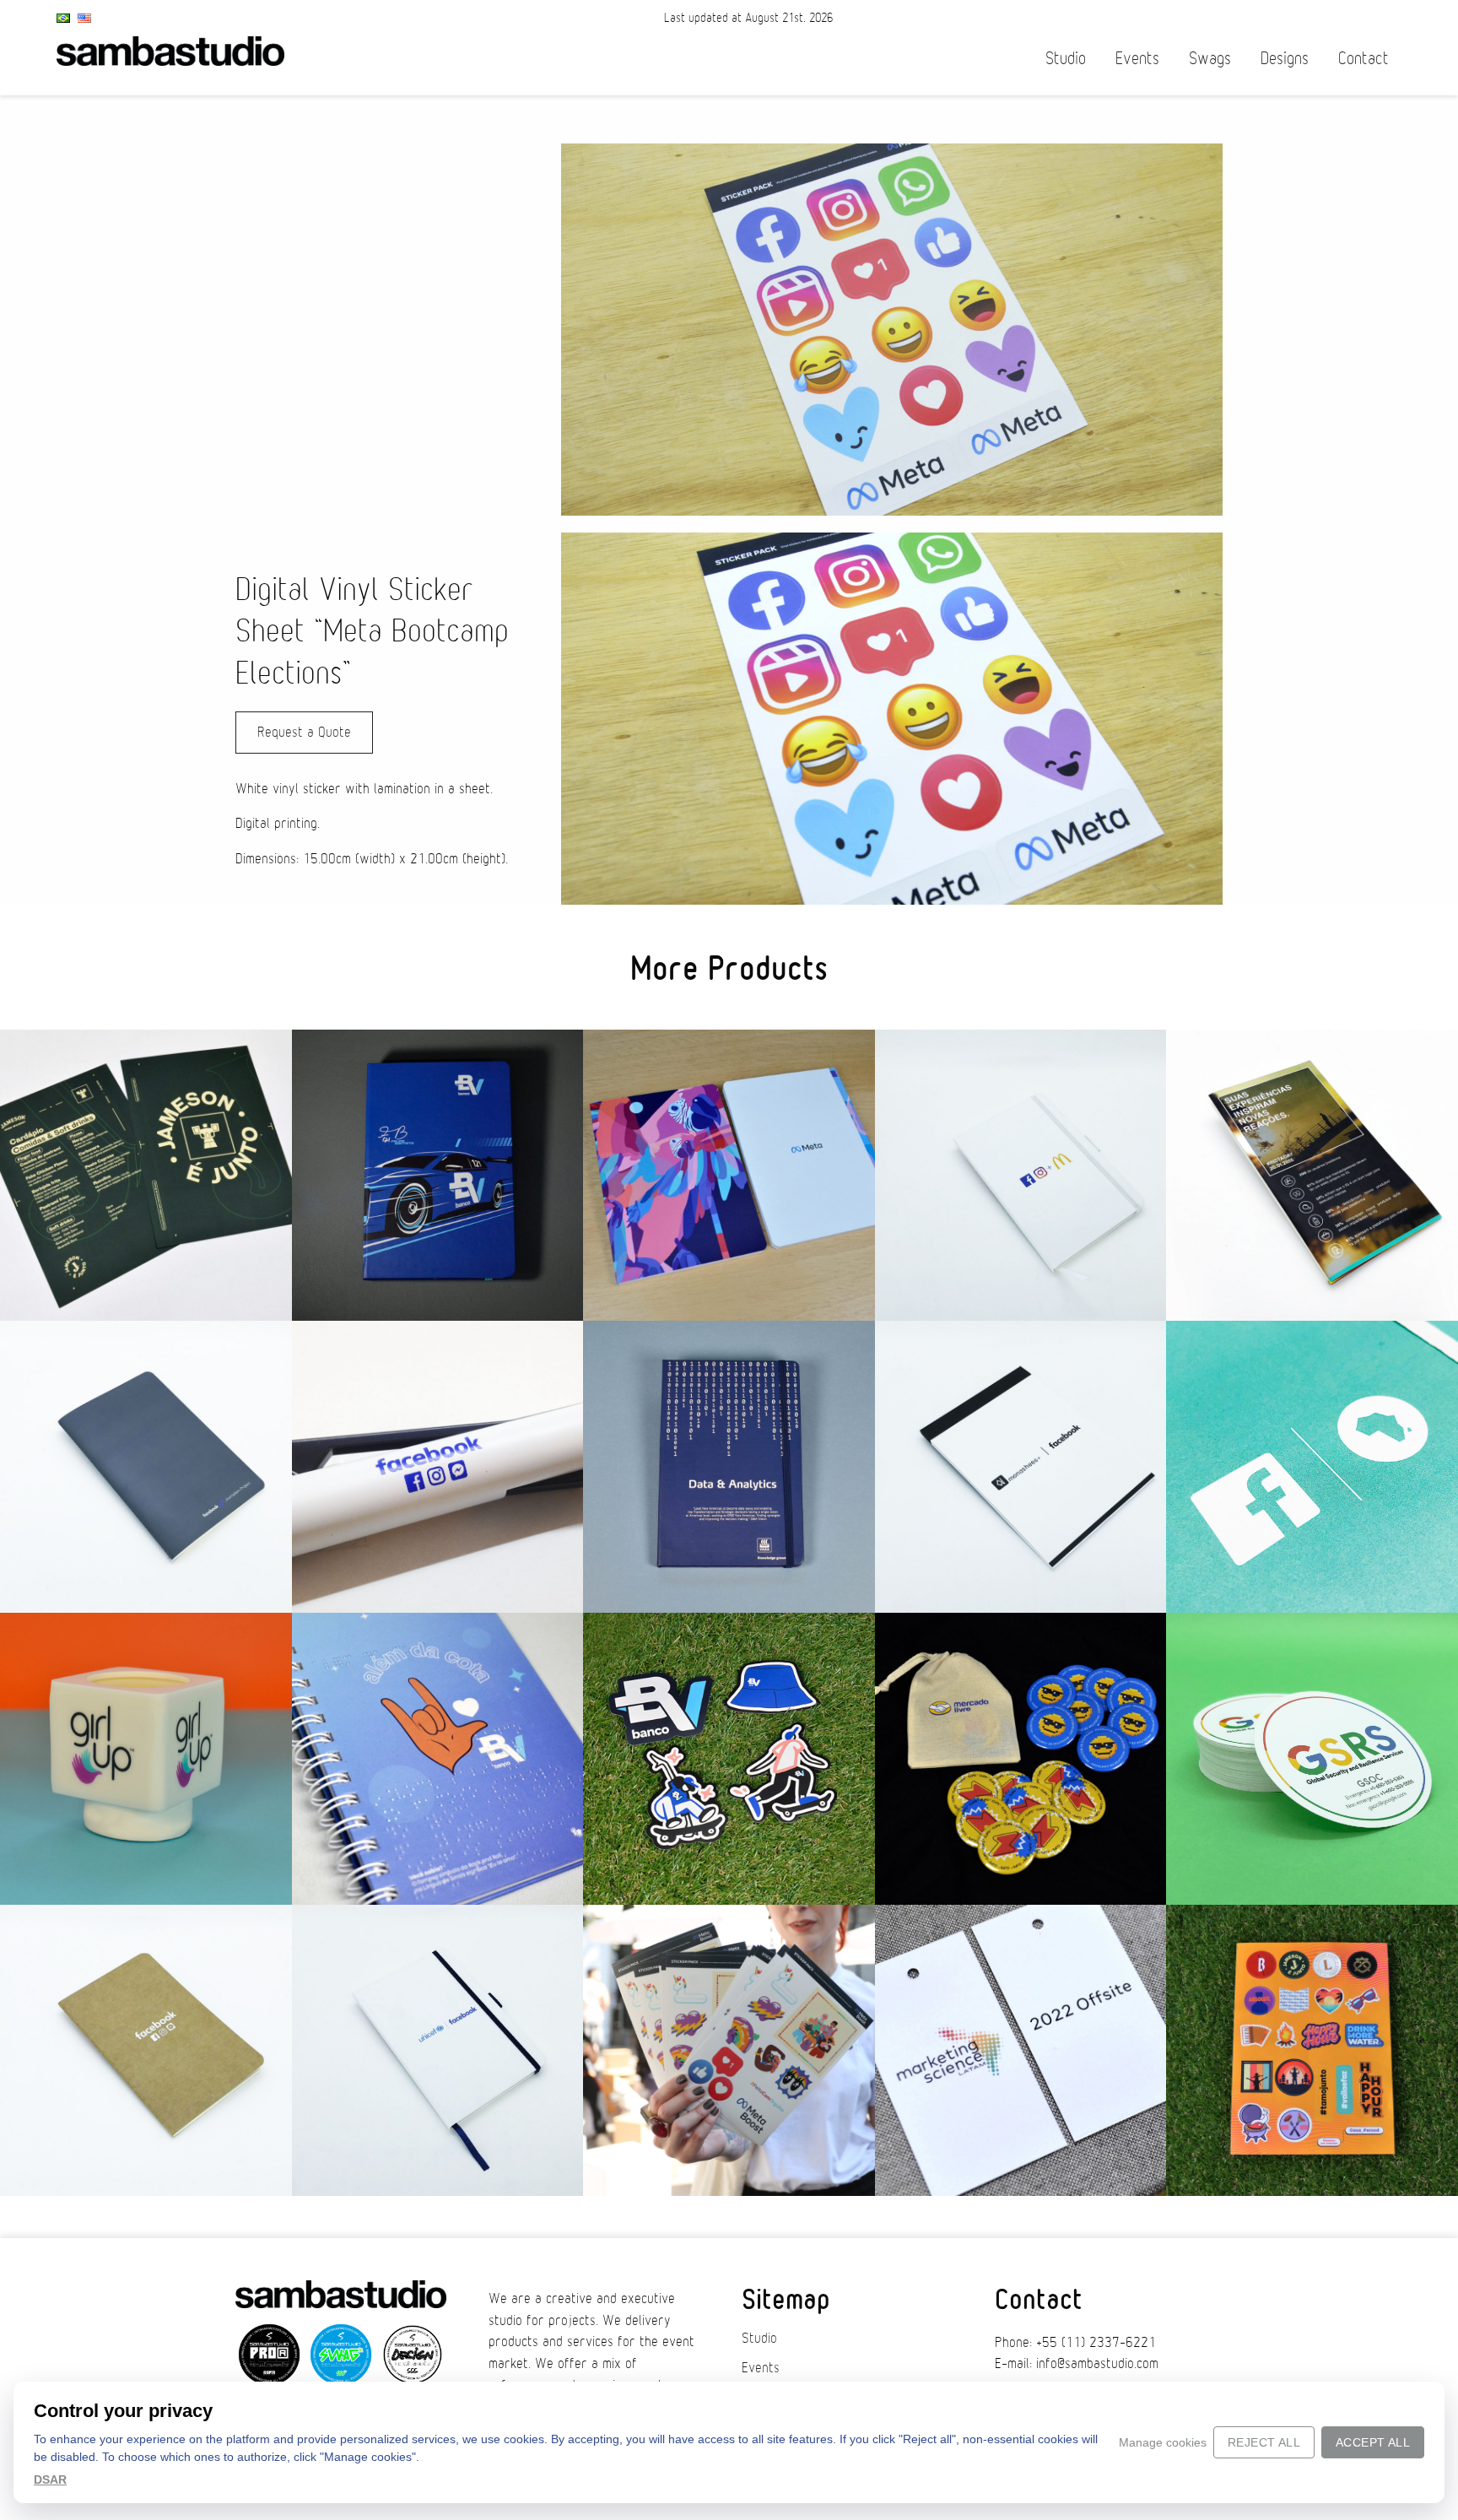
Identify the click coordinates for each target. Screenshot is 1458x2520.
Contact (1363, 59)
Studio (1066, 59)
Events (1137, 59)
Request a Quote (304, 733)
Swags (1210, 59)
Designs (1285, 59)
